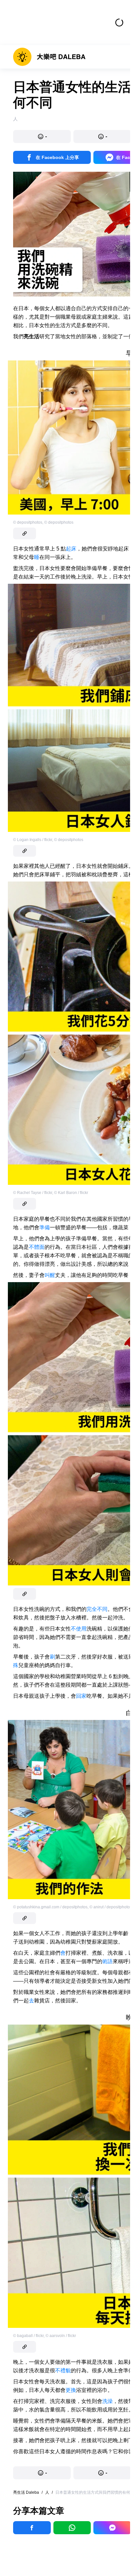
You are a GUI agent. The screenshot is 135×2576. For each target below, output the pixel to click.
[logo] (49, 57)
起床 (71, 549)
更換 (71, 2390)
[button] (42, 136)
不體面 (37, 1247)
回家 (81, 1696)
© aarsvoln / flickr (61, 2336)
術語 (107, 1961)
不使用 (79, 1629)
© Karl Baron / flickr (71, 1193)
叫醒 (50, 1275)
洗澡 (107, 2401)
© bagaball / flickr (28, 2336)
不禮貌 (63, 2370)
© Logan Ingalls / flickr (33, 840)
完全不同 (97, 1609)
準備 (45, 1227)
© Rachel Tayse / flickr (33, 1193)
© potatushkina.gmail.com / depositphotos (50, 1907)
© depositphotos (28, 522)
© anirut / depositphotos (111, 1907)
